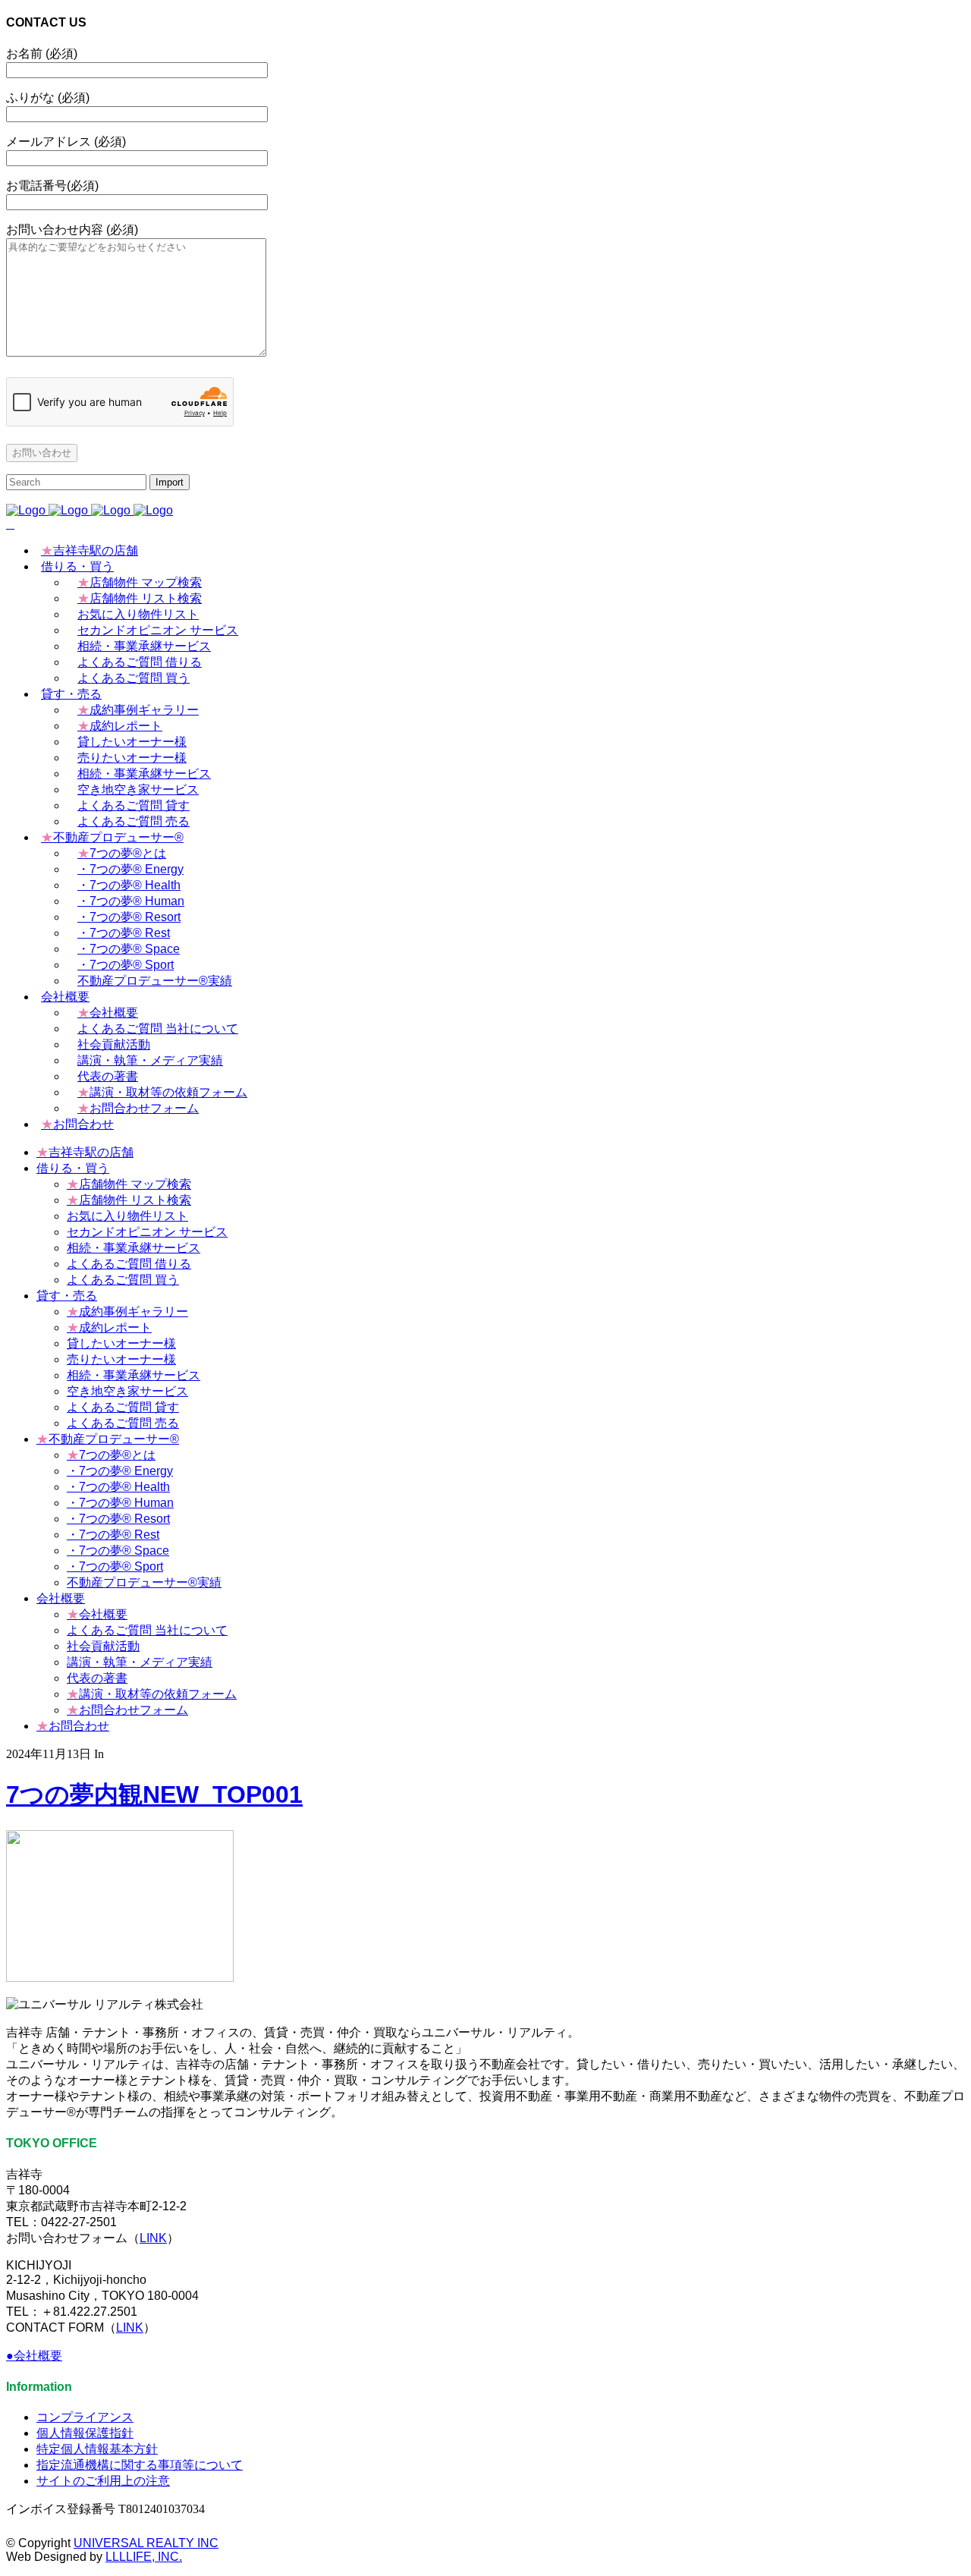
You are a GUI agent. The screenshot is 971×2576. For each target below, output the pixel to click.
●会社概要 (34, 2356)
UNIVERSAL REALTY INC (146, 2543)
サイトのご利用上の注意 (103, 2481)
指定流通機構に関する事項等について (140, 2465)
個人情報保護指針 (85, 2433)
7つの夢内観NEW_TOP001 (154, 1794)
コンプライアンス (85, 2417)
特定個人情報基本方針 (97, 2449)
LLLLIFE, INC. (144, 2557)
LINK (153, 2238)
